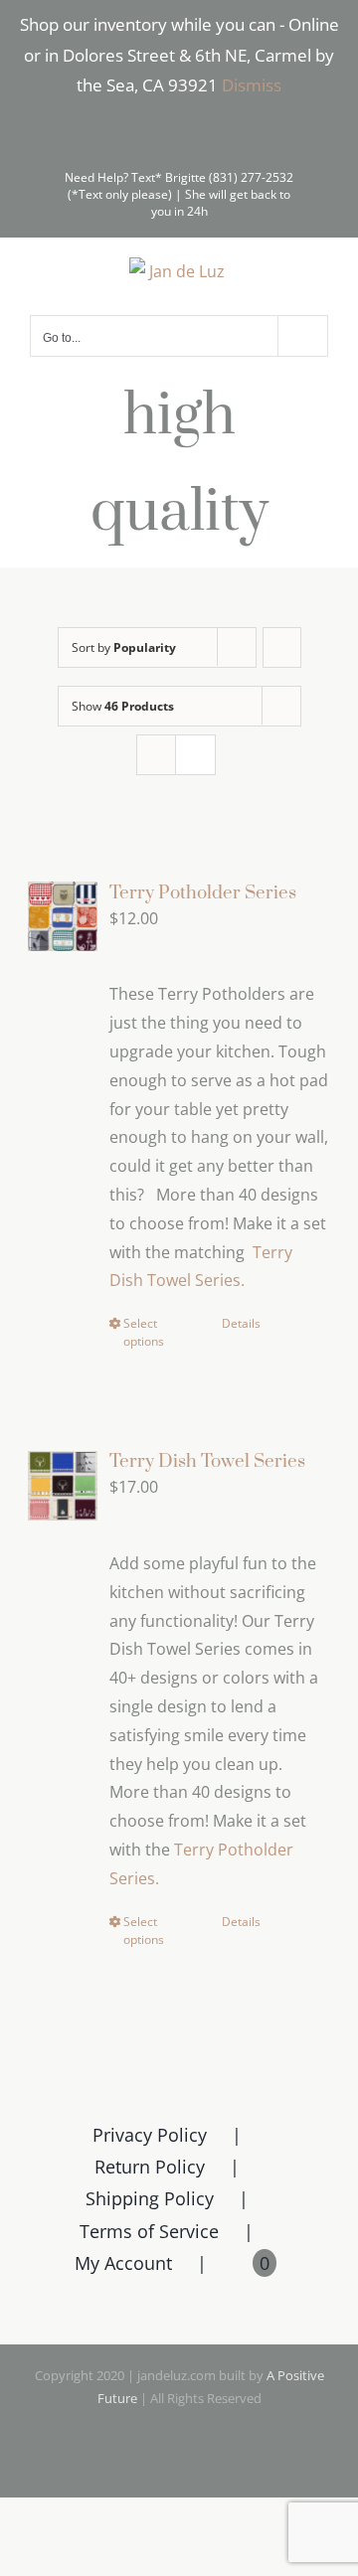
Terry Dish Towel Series (207, 1461)
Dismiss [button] (252, 85)
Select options (144, 1332)
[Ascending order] (282, 647)
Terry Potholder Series (203, 893)
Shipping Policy (150, 2198)
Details (241, 1323)
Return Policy (150, 2167)
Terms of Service (149, 2231)
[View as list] (195, 755)
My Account (123, 2263)
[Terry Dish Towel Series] (63, 1485)
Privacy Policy (150, 2135)
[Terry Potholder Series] (63, 917)
